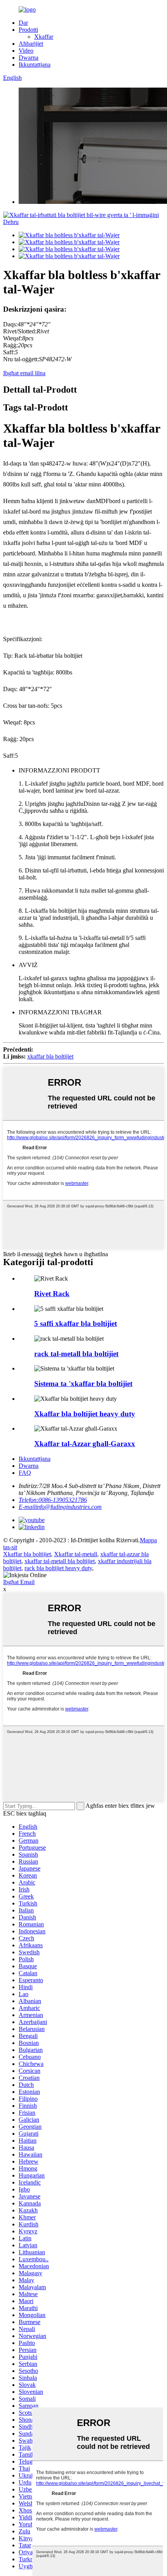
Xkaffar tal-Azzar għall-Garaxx (85, 1444)
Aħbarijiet (31, 44)
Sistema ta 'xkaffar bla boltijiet (83, 1384)
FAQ (25, 1473)
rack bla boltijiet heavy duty (58, 1568)
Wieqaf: (13, 338)
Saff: (9, 352)
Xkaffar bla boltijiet (27, 1554)
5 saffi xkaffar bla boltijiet (76, 1323)
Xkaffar (44, 37)
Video (26, 51)
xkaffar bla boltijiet (50, 1056)
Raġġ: (10, 345)
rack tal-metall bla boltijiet (76, 1354)
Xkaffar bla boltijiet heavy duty (85, 1414)
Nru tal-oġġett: (21, 359)
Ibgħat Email (19, 1582)
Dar (23, 23)
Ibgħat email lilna (24, 373)
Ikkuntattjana (35, 65)
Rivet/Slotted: (20, 331)
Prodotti (28, 30)
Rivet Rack (52, 1294)
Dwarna (29, 58)
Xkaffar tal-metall (76, 1554)
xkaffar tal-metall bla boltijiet (60, 1561)
